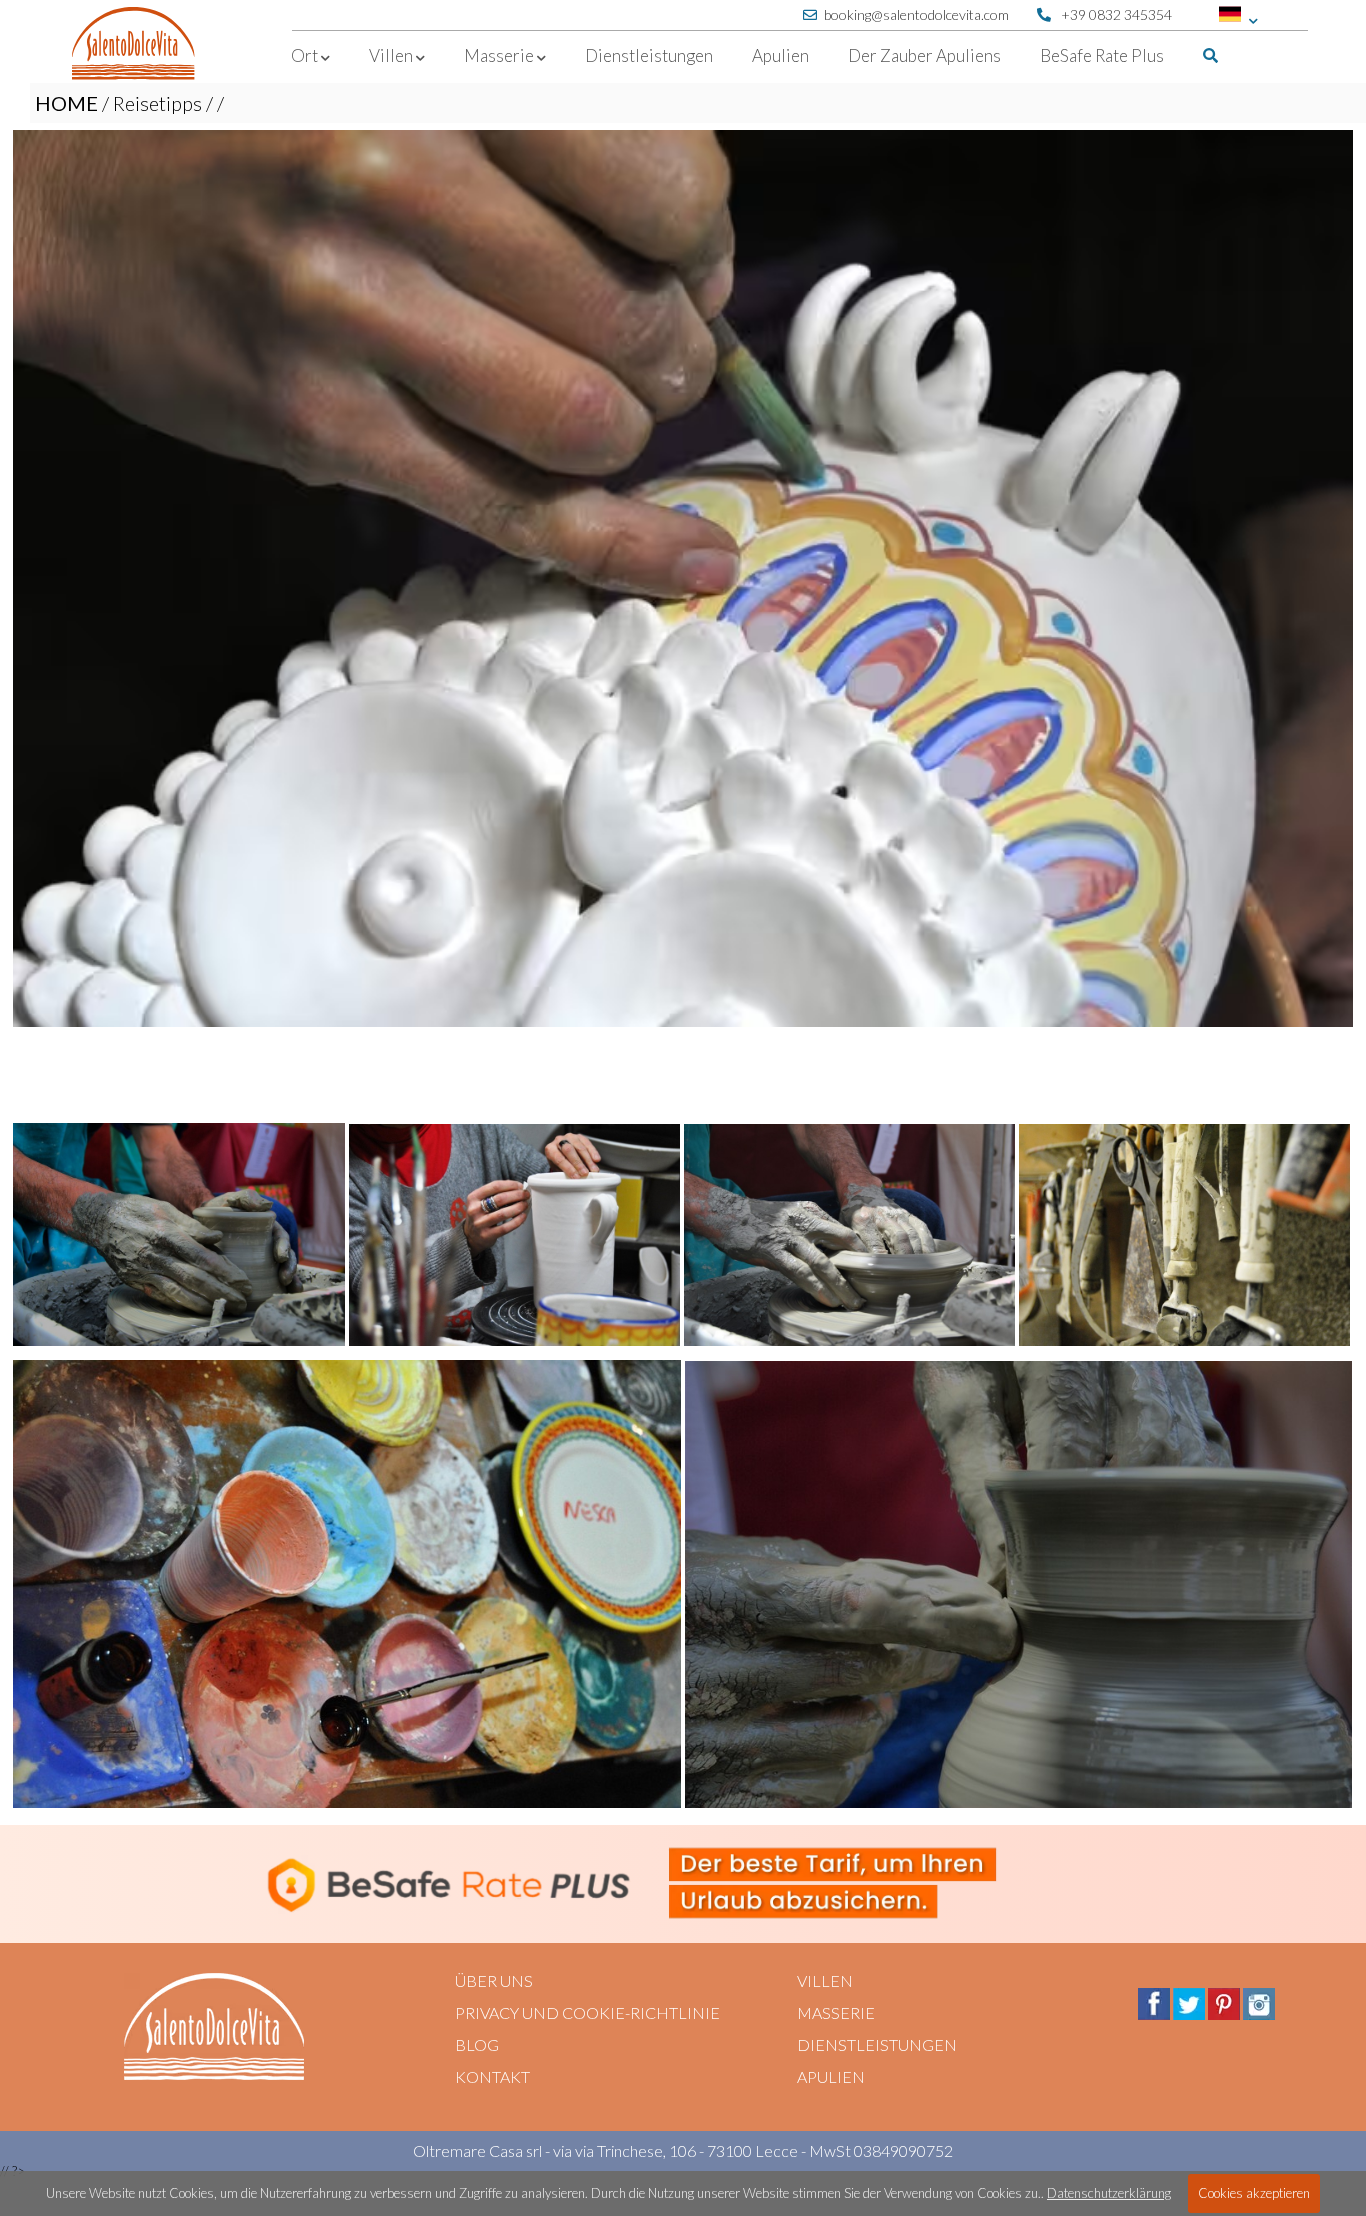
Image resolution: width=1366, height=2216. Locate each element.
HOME (66, 103)
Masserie (836, 2012)
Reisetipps (157, 103)
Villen (825, 1980)
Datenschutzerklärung (1109, 2193)
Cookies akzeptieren (1254, 2193)
